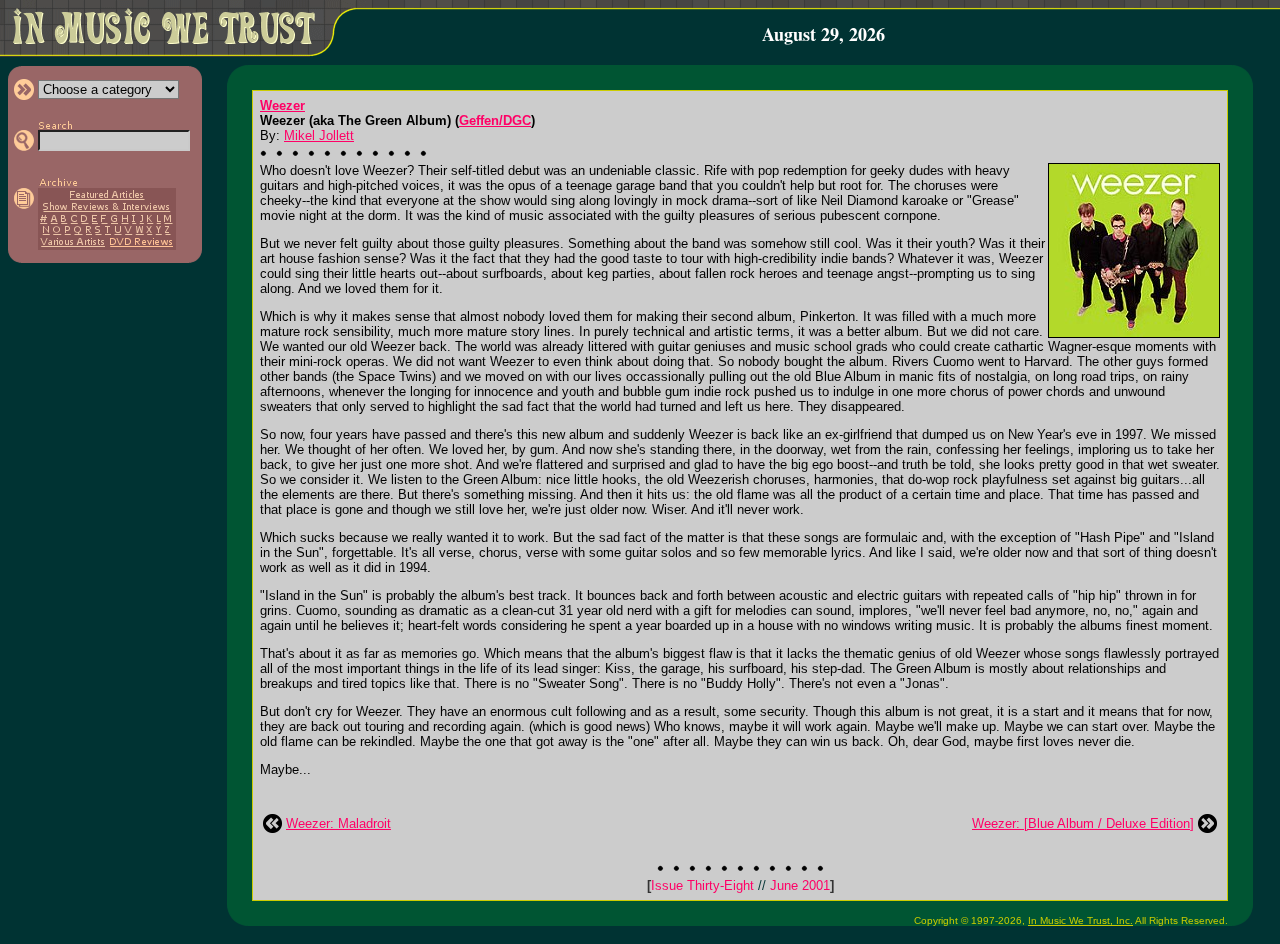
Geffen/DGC (495, 120)
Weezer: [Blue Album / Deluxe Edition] (1083, 823)
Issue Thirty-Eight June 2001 (740, 885)
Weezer (282, 105)
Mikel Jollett (319, 135)
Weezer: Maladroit (338, 823)
